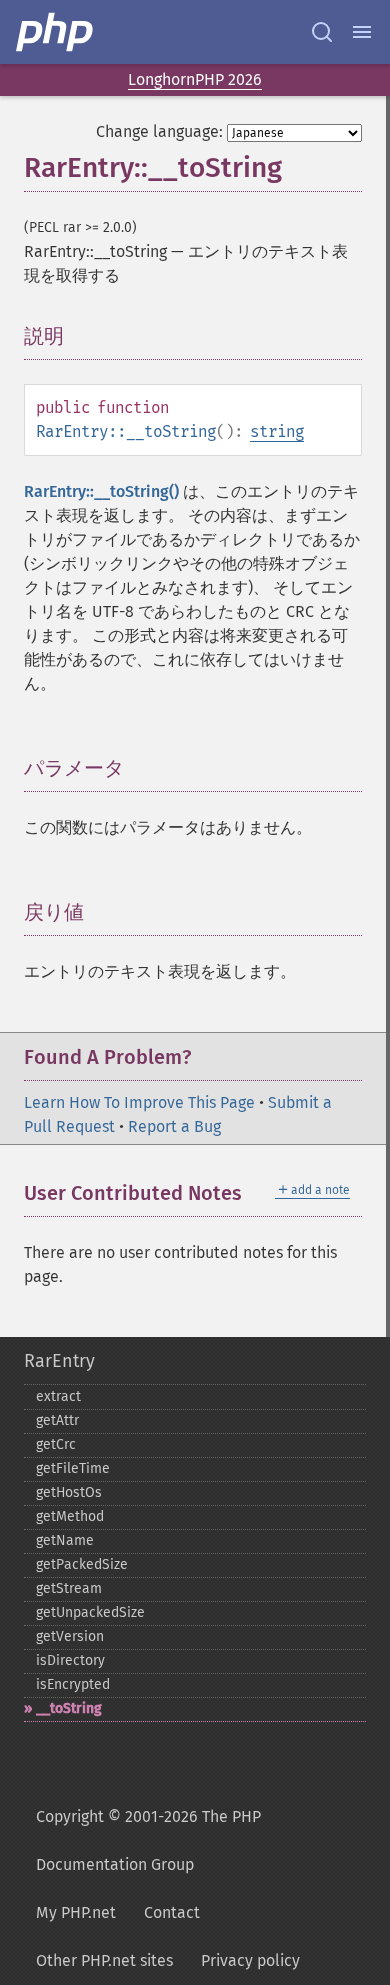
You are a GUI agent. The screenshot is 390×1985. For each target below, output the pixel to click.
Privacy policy (250, 1960)
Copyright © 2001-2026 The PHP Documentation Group (148, 1840)
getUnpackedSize (90, 1612)
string (277, 431)
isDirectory (70, 1660)
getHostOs (69, 1492)
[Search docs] (322, 32)
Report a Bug (174, 1126)
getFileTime (73, 1468)
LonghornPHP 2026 (195, 79)
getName (65, 1540)
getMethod (70, 1516)
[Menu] (362, 32)
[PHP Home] (56, 32)
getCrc (56, 1444)
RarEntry (59, 1361)
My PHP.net (76, 1912)
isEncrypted (73, 1684)
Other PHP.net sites (104, 1960)
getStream (69, 1588)
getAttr (57, 1420)
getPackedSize (82, 1564)
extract (58, 1396)
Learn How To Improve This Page (139, 1102)
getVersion (70, 1636)
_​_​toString (69, 1708)
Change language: (159, 131)
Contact (172, 1912)
